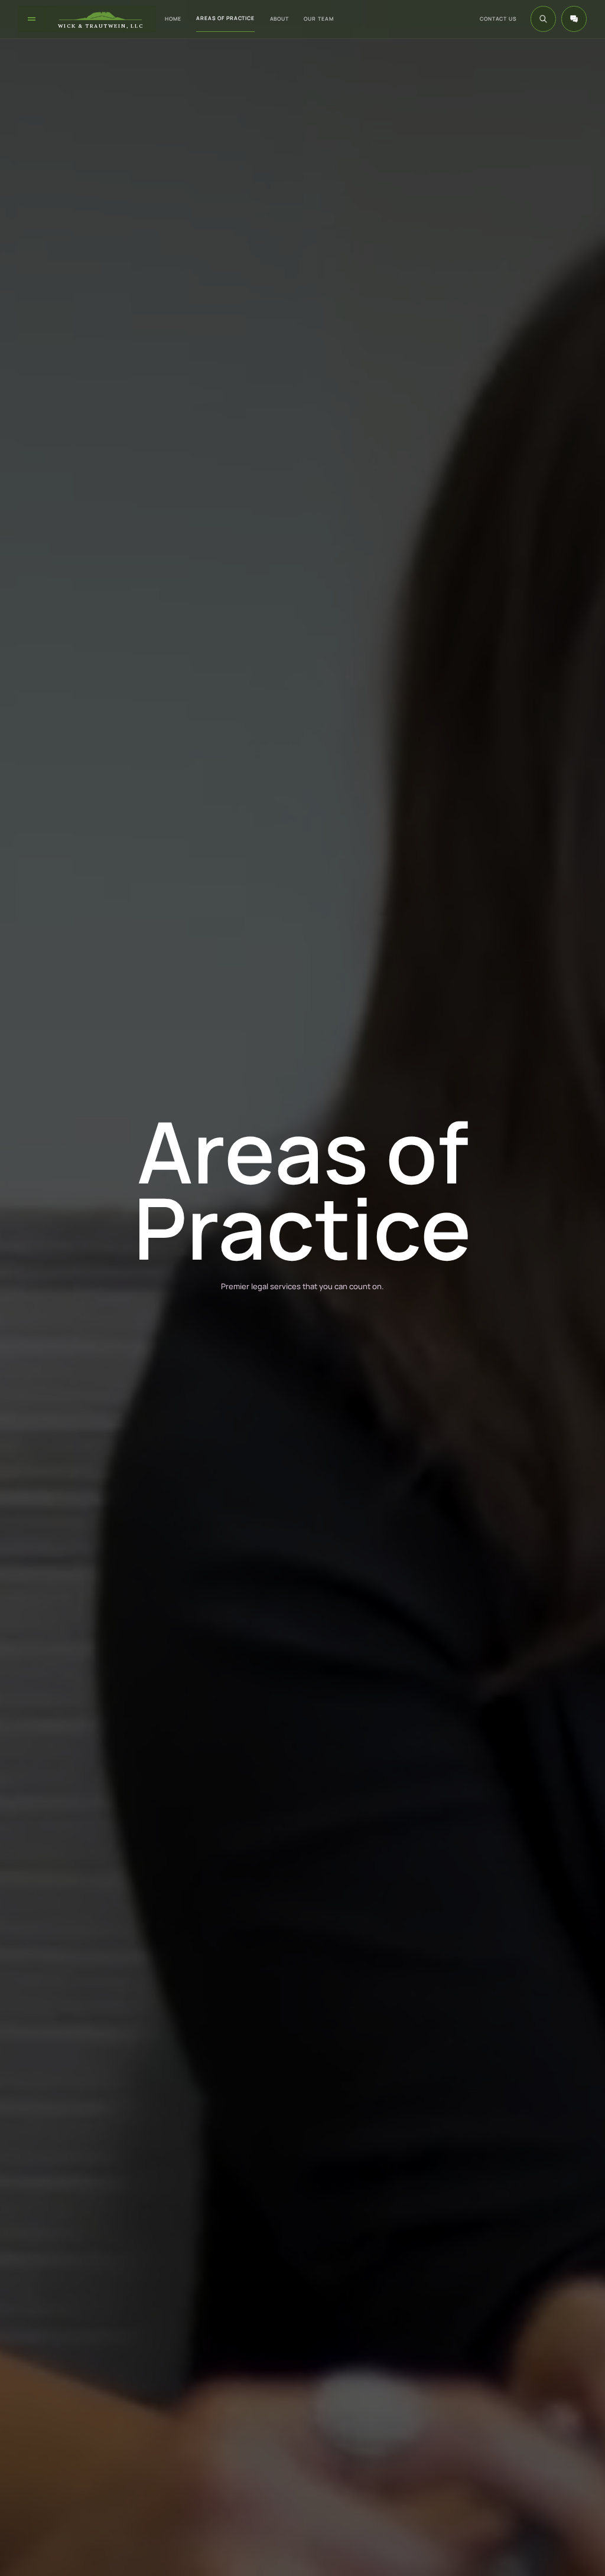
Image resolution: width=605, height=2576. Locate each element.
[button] (574, 19)
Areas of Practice (225, 18)
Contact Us (498, 19)
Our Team (318, 19)
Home (173, 19)
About (279, 19)
